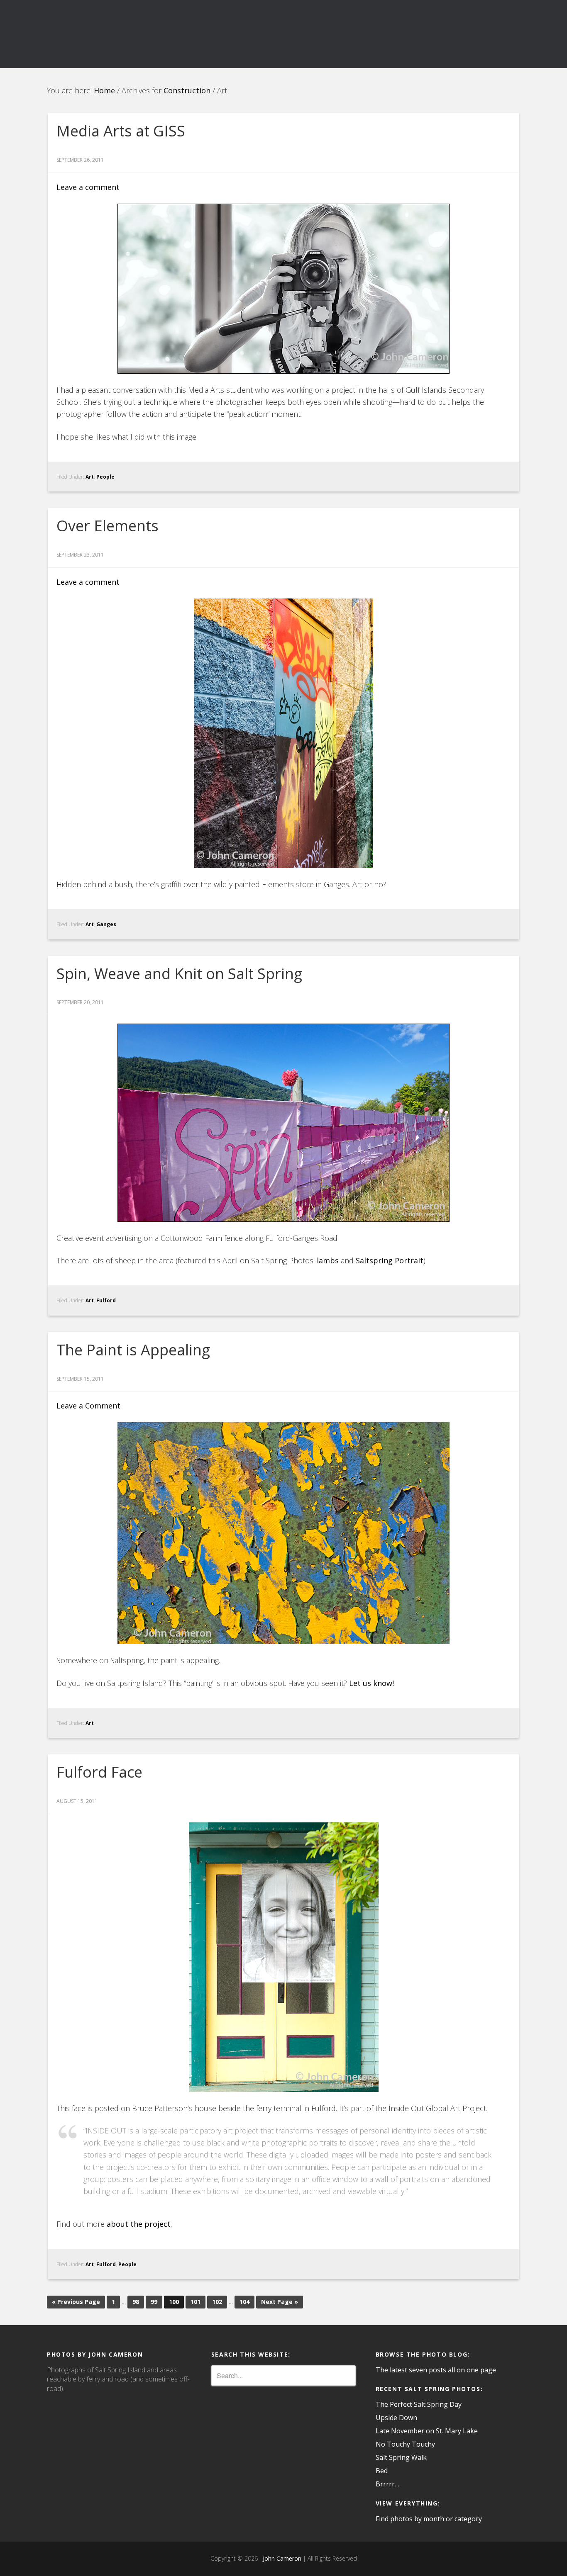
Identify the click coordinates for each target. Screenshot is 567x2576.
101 (196, 2302)
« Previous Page (76, 2302)
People (105, 477)
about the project (139, 2224)
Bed (382, 2471)
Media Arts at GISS (121, 131)
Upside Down (396, 2418)
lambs (328, 1260)
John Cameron (280, 2558)
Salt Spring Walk (401, 2457)
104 (244, 2302)
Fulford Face (99, 1772)
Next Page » (280, 2302)
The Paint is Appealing (133, 1350)
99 (154, 2302)
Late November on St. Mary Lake (427, 2431)
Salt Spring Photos (122, 34)
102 (217, 2302)
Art (90, 477)
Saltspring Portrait (390, 1260)
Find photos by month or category (429, 2519)
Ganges (106, 924)
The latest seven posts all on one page (436, 2370)
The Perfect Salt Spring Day (419, 2404)
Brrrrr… (387, 2484)
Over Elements (108, 526)
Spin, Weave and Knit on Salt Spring (179, 974)
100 (174, 2302)
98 (136, 2302)
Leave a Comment (88, 1406)
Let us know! (371, 1683)
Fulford (106, 1300)
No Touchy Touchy (405, 2444)
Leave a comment (88, 187)
